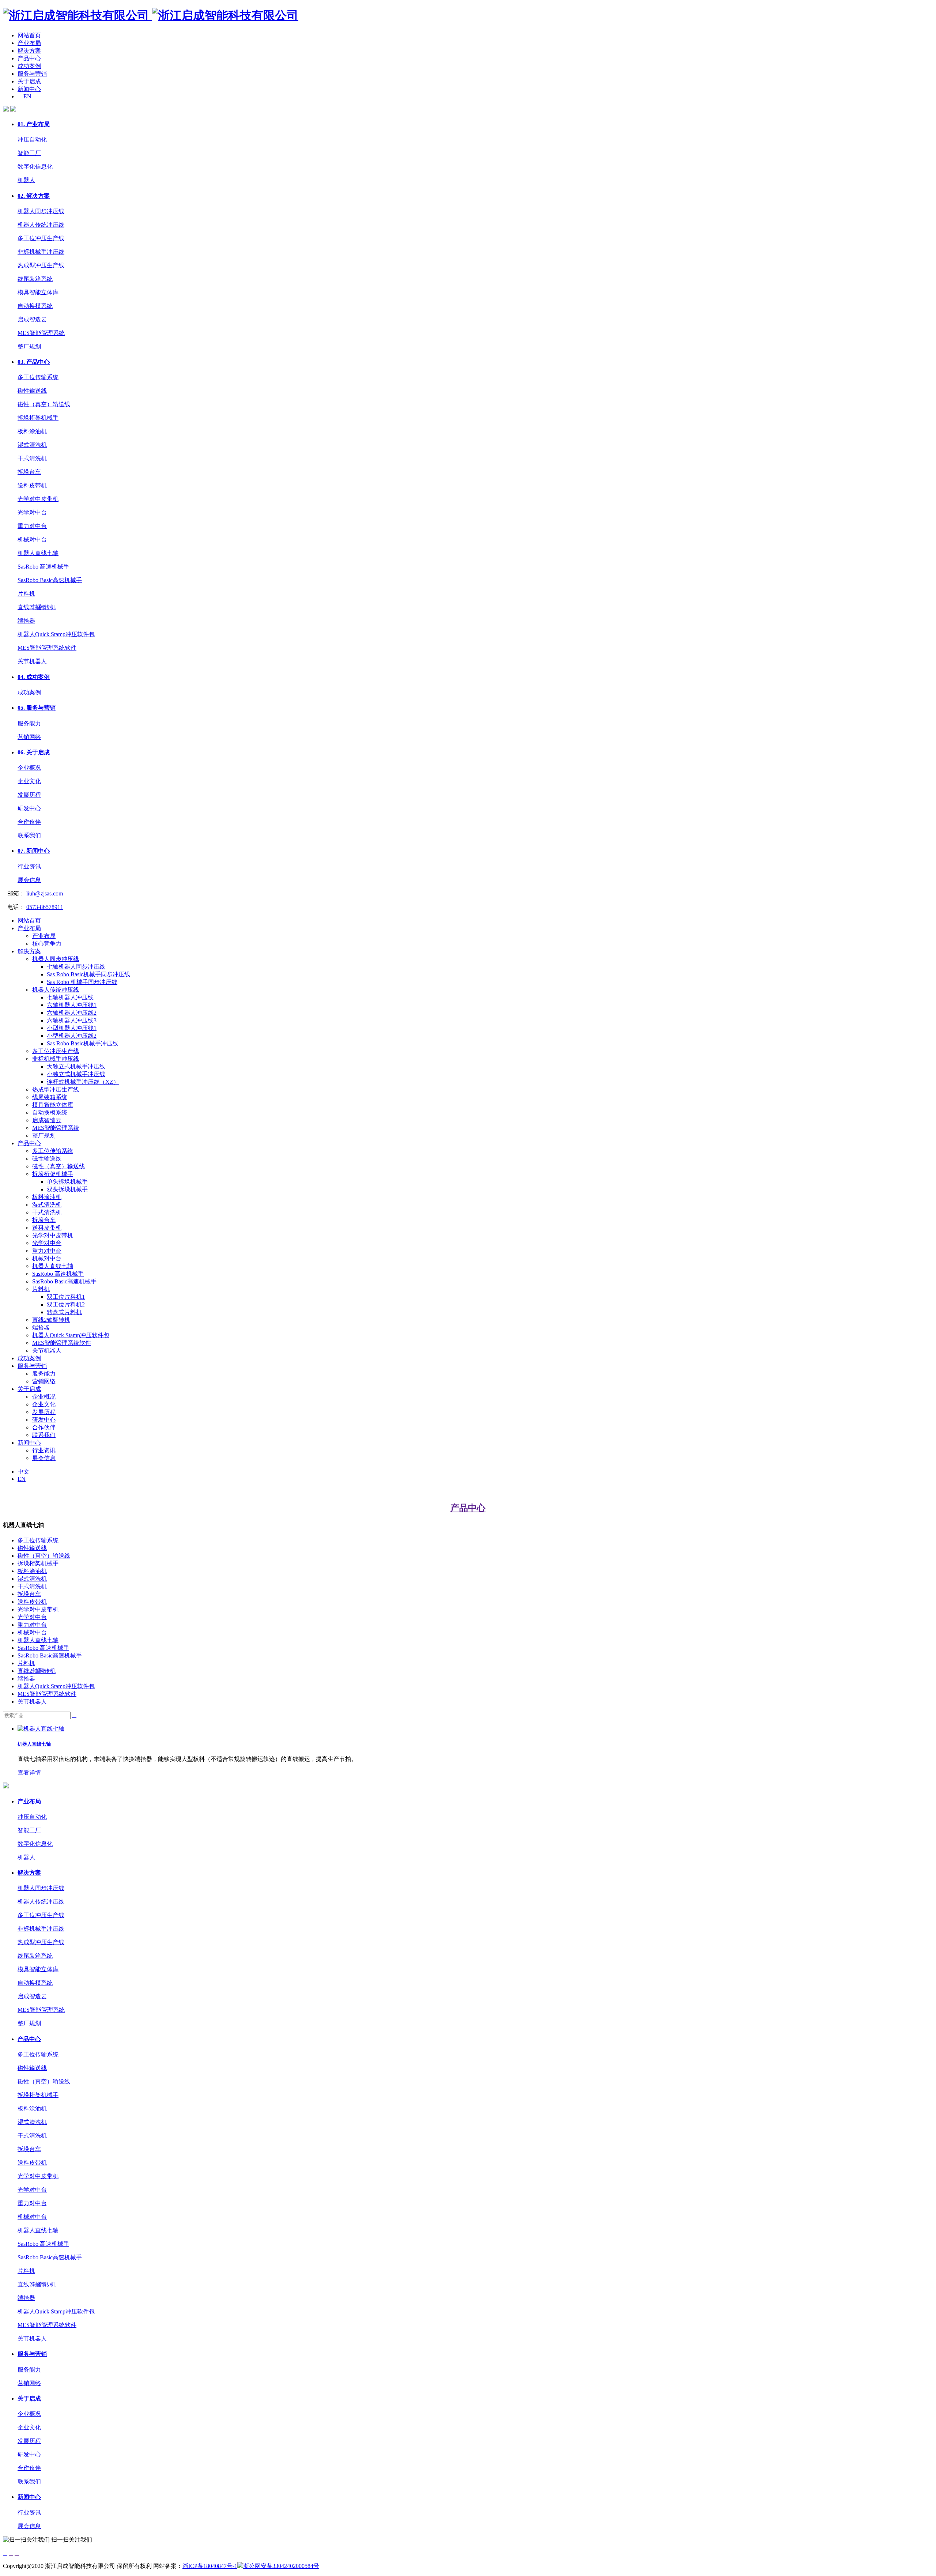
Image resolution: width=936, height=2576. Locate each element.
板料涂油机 (32, 431)
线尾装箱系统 (35, 279)
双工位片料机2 (66, 1304)
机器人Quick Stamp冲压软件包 (56, 634)
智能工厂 (29, 153)
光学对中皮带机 (38, 499)
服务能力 (29, 723)
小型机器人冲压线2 (72, 1036)
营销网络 (29, 737)
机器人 (26, 180)
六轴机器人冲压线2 (72, 1013)
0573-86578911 (45, 907)
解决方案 (29, 51)
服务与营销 (32, 74)
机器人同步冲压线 (41, 211)
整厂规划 (29, 346)
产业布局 (29, 43)
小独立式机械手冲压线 (76, 1074)
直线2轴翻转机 (37, 607)
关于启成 (29, 81)
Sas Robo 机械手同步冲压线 (82, 982)
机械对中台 (32, 540)
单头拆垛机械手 (67, 1182)
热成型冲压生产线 (41, 265)
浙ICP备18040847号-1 (210, 2566)
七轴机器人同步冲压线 (76, 967)
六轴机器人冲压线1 (72, 1005)
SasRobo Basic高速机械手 (50, 580)
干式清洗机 (32, 458)
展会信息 (29, 880)
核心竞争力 (47, 944)
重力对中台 (32, 526)
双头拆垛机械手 (67, 1189)
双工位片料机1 (66, 1297)
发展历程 (29, 795)
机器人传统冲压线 (41, 225)
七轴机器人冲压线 (70, 997)
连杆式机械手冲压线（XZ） (83, 1082)
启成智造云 (32, 319)
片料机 (26, 594)
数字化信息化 (35, 167)
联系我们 (29, 835)
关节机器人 (32, 661)
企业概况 (29, 768)
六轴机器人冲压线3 (72, 1020)
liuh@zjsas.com (45, 893)
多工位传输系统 (38, 377)
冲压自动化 (32, 139)
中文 (23, 1472)
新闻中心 (29, 89)
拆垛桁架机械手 (38, 418)
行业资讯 (29, 866)
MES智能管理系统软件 (47, 648)
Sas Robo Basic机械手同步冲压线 (88, 974)
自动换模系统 (35, 306)
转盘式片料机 (64, 1312)
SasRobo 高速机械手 (43, 567)
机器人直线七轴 (38, 553)
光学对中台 (32, 512)
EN (27, 96)
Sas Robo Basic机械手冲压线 (83, 1043)
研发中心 (29, 808)
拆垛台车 (29, 472)
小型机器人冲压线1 (72, 1028)
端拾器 (26, 621)
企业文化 (29, 781)
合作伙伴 (29, 822)
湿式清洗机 (32, 445)
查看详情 (29, 1772)
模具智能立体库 (38, 292)
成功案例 (29, 66)
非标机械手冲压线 (41, 252)
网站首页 (29, 35)
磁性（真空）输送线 (44, 404)
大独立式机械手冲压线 (76, 1066)
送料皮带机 (32, 485)
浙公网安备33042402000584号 (281, 2566)
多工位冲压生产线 (41, 238)
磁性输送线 (32, 391)
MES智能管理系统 (41, 333)
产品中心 (29, 58)
